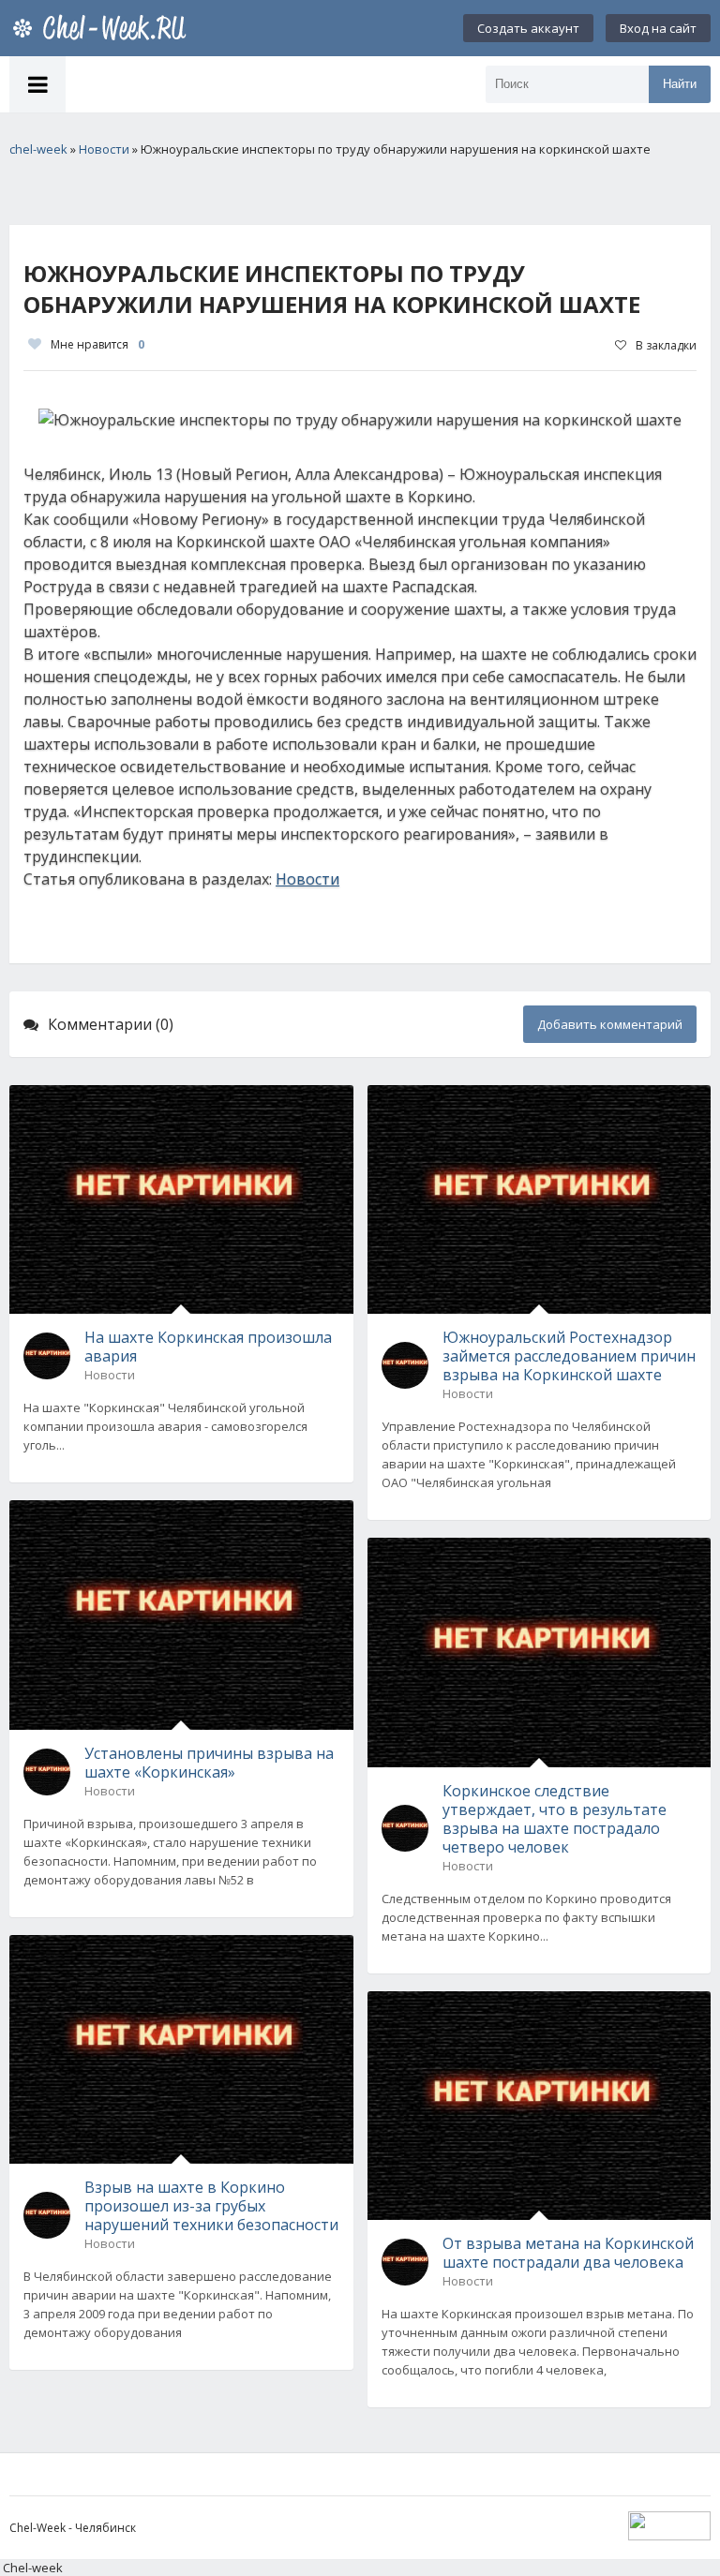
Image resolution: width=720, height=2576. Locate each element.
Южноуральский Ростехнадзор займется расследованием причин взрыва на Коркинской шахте (569, 1356)
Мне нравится (97, 344)
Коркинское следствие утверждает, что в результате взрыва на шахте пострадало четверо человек (555, 1819)
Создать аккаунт (528, 28)
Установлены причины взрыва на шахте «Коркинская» (209, 1763)
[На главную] (103, 28)
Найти (680, 84)
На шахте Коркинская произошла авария (208, 1347)
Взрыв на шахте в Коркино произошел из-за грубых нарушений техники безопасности (211, 2206)
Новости (307, 879)
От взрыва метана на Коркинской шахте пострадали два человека (568, 2253)
